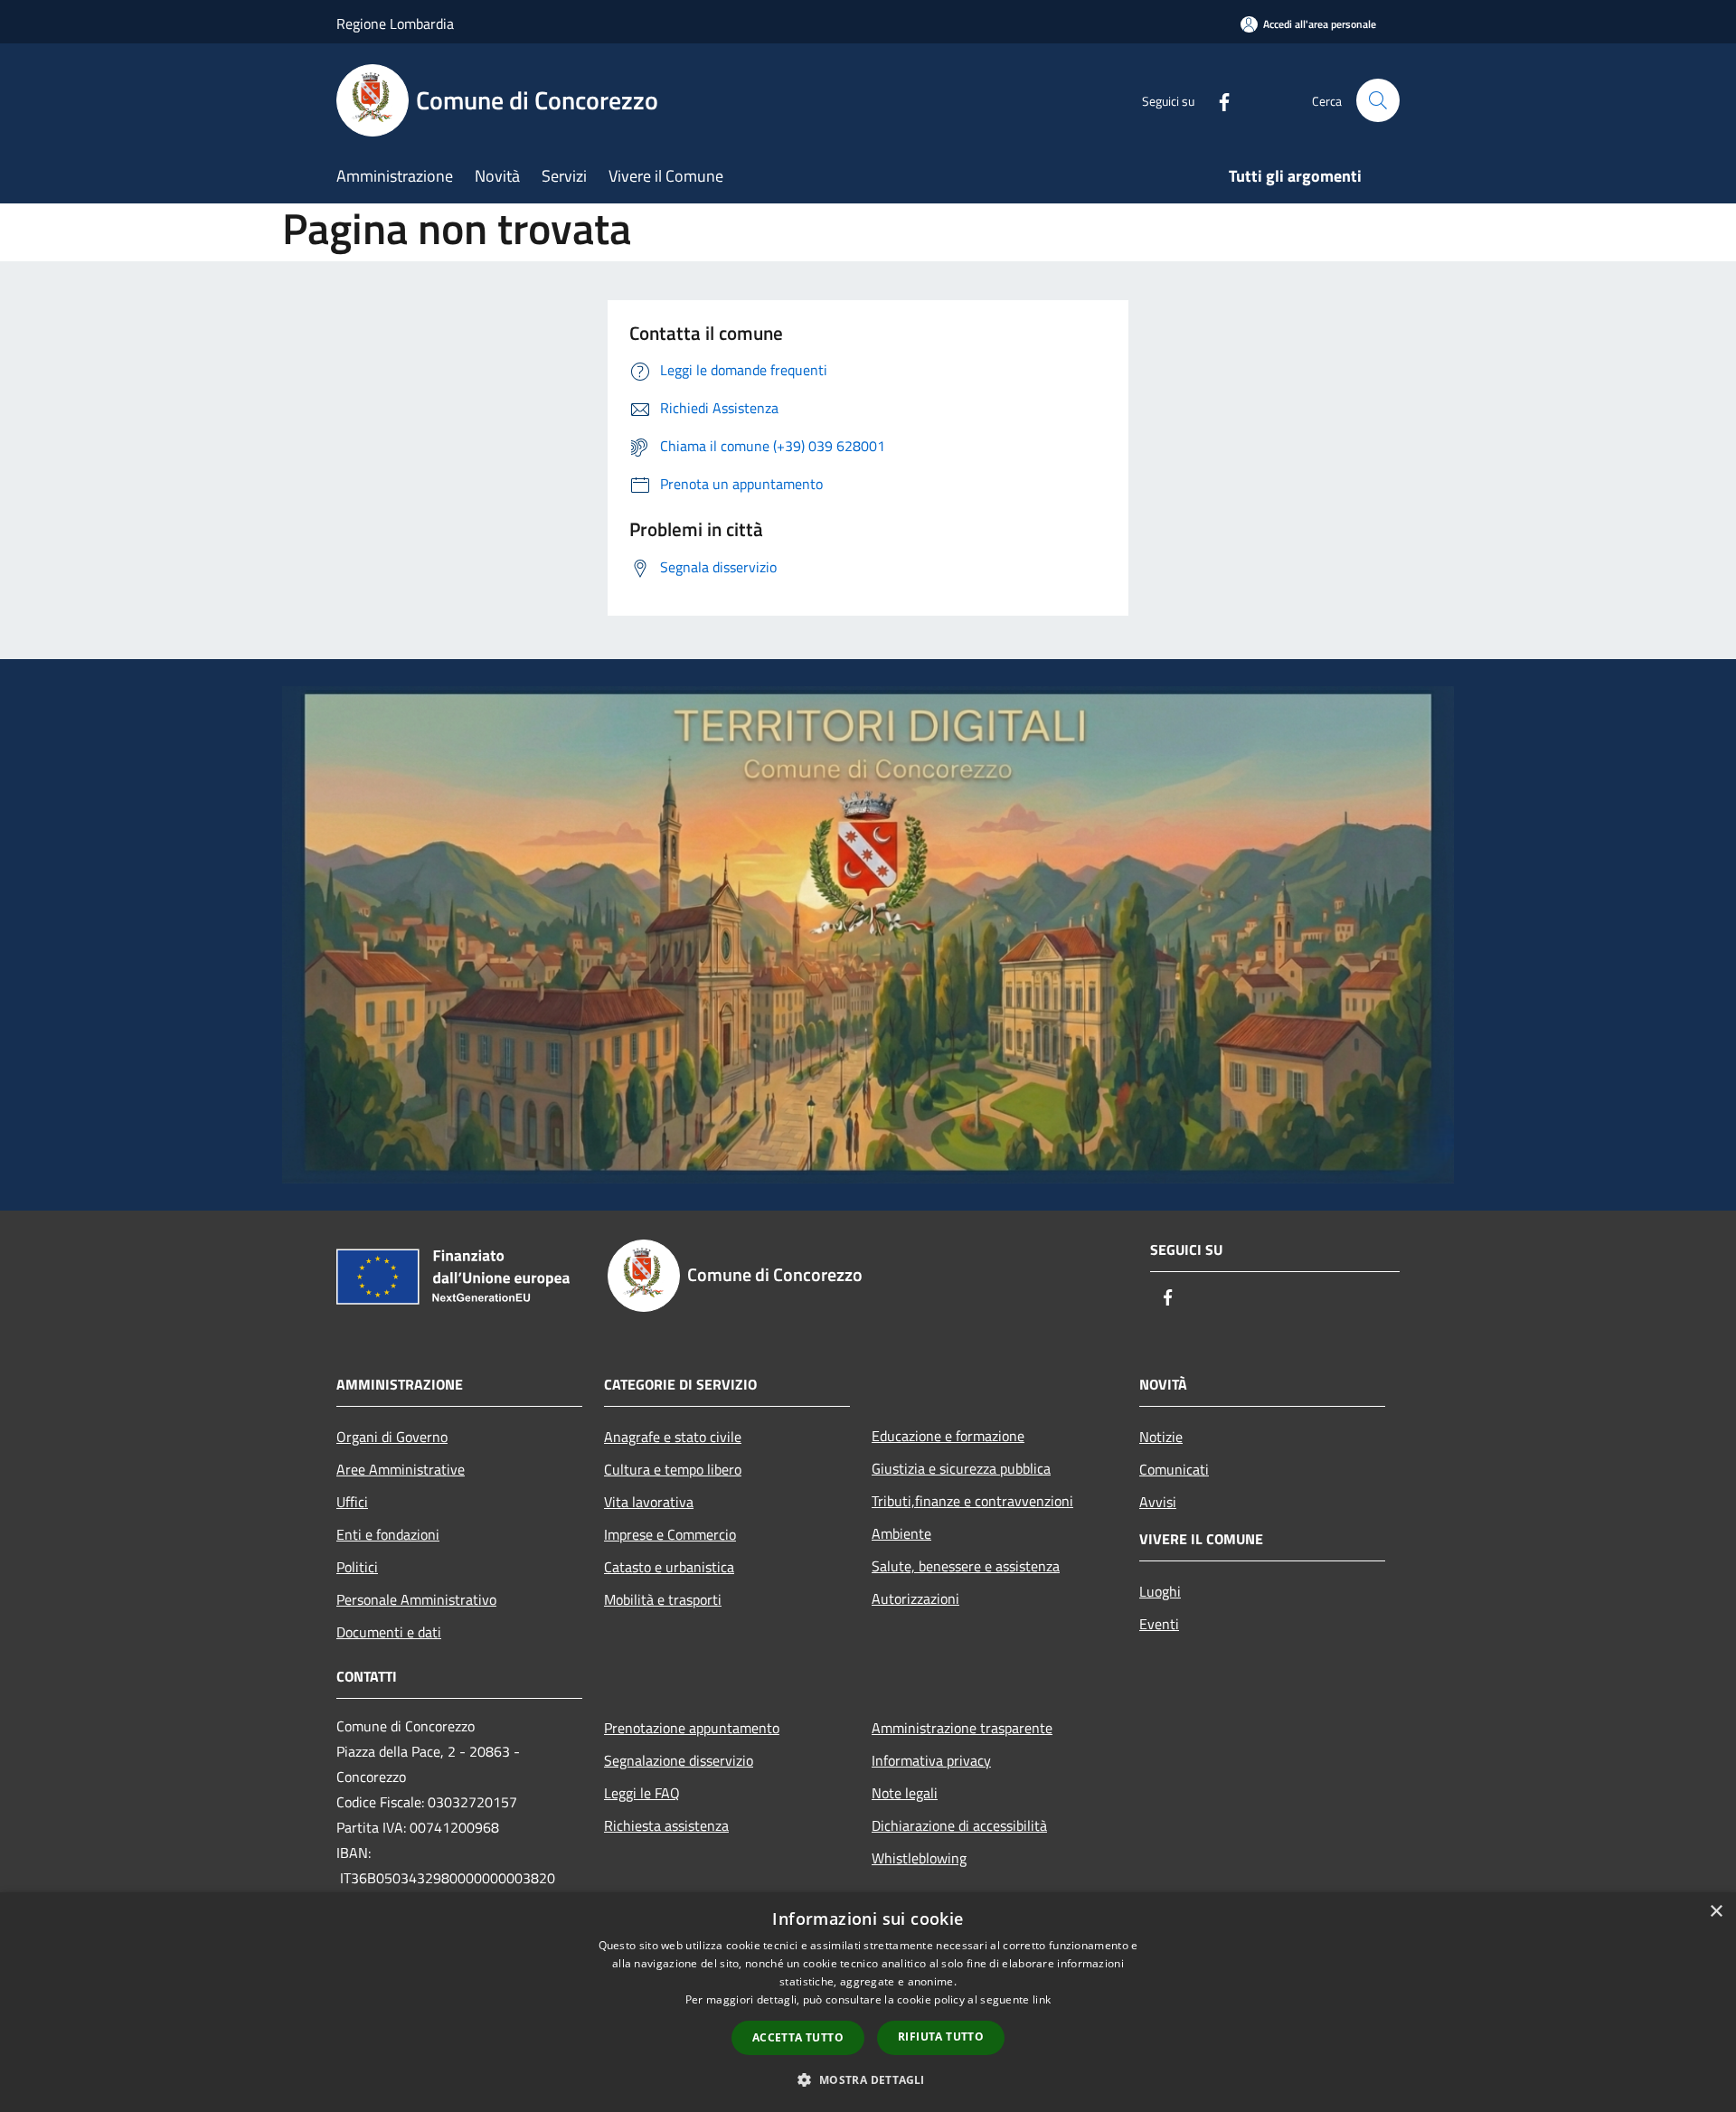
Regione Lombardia (395, 24)
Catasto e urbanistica (669, 1567)
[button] (868, 2079)
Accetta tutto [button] (798, 2037)
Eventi (1159, 1624)
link (1042, 1999)
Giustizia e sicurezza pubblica (961, 1468)
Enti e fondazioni (388, 1534)
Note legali (905, 1793)
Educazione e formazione (948, 1436)
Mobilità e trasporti (663, 1599)
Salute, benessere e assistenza (966, 1566)
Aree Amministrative (401, 1469)
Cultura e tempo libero (673, 1469)
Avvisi (1158, 1502)
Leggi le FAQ (642, 1793)
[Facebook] (1217, 100)
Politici (357, 1567)
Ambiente (901, 1533)
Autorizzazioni (915, 1598)
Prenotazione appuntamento (692, 1728)
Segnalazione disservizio (679, 1760)
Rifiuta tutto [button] (941, 2037)
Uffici (352, 1502)
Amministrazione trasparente (962, 1728)
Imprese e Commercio (670, 1534)
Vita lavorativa (649, 1502)
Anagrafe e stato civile (673, 1437)
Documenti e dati (389, 1632)
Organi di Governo (392, 1437)
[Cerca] (1378, 100)
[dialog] (868, 2002)
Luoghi (1160, 1591)
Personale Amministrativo (416, 1599)
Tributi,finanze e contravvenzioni (972, 1501)
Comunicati (1174, 1469)
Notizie (1161, 1437)
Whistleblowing (919, 1858)
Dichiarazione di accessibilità (959, 1825)
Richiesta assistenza (666, 1825)
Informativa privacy (931, 1760)
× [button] (1716, 1912)
